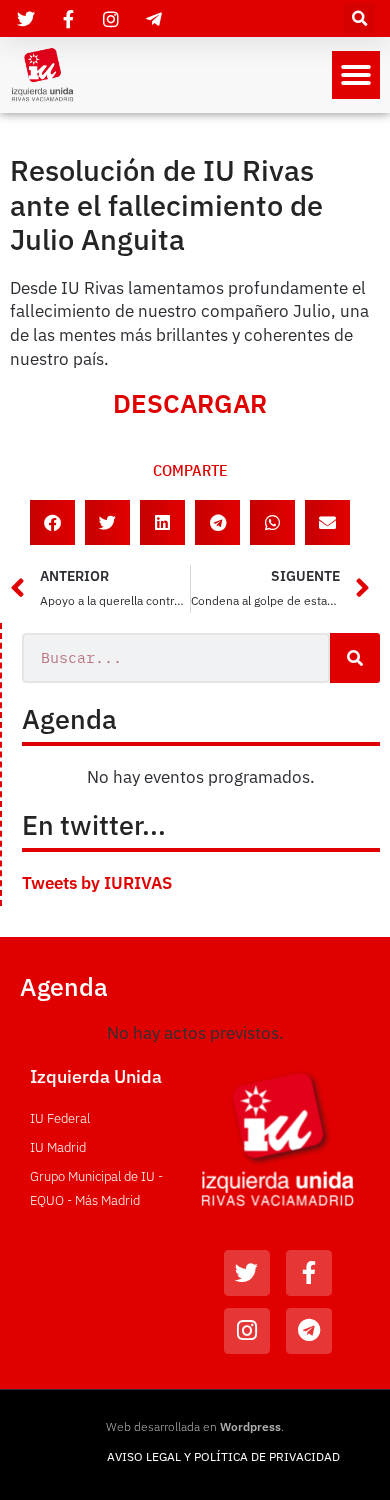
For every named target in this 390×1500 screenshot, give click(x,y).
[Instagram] (247, 1331)
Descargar (190, 403)
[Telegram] (309, 1331)
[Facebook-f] (309, 1273)
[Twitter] (247, 1273)
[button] (359, 18)
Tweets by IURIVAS (97, 883)
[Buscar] (355, 658)
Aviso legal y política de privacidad (223, 1456)
